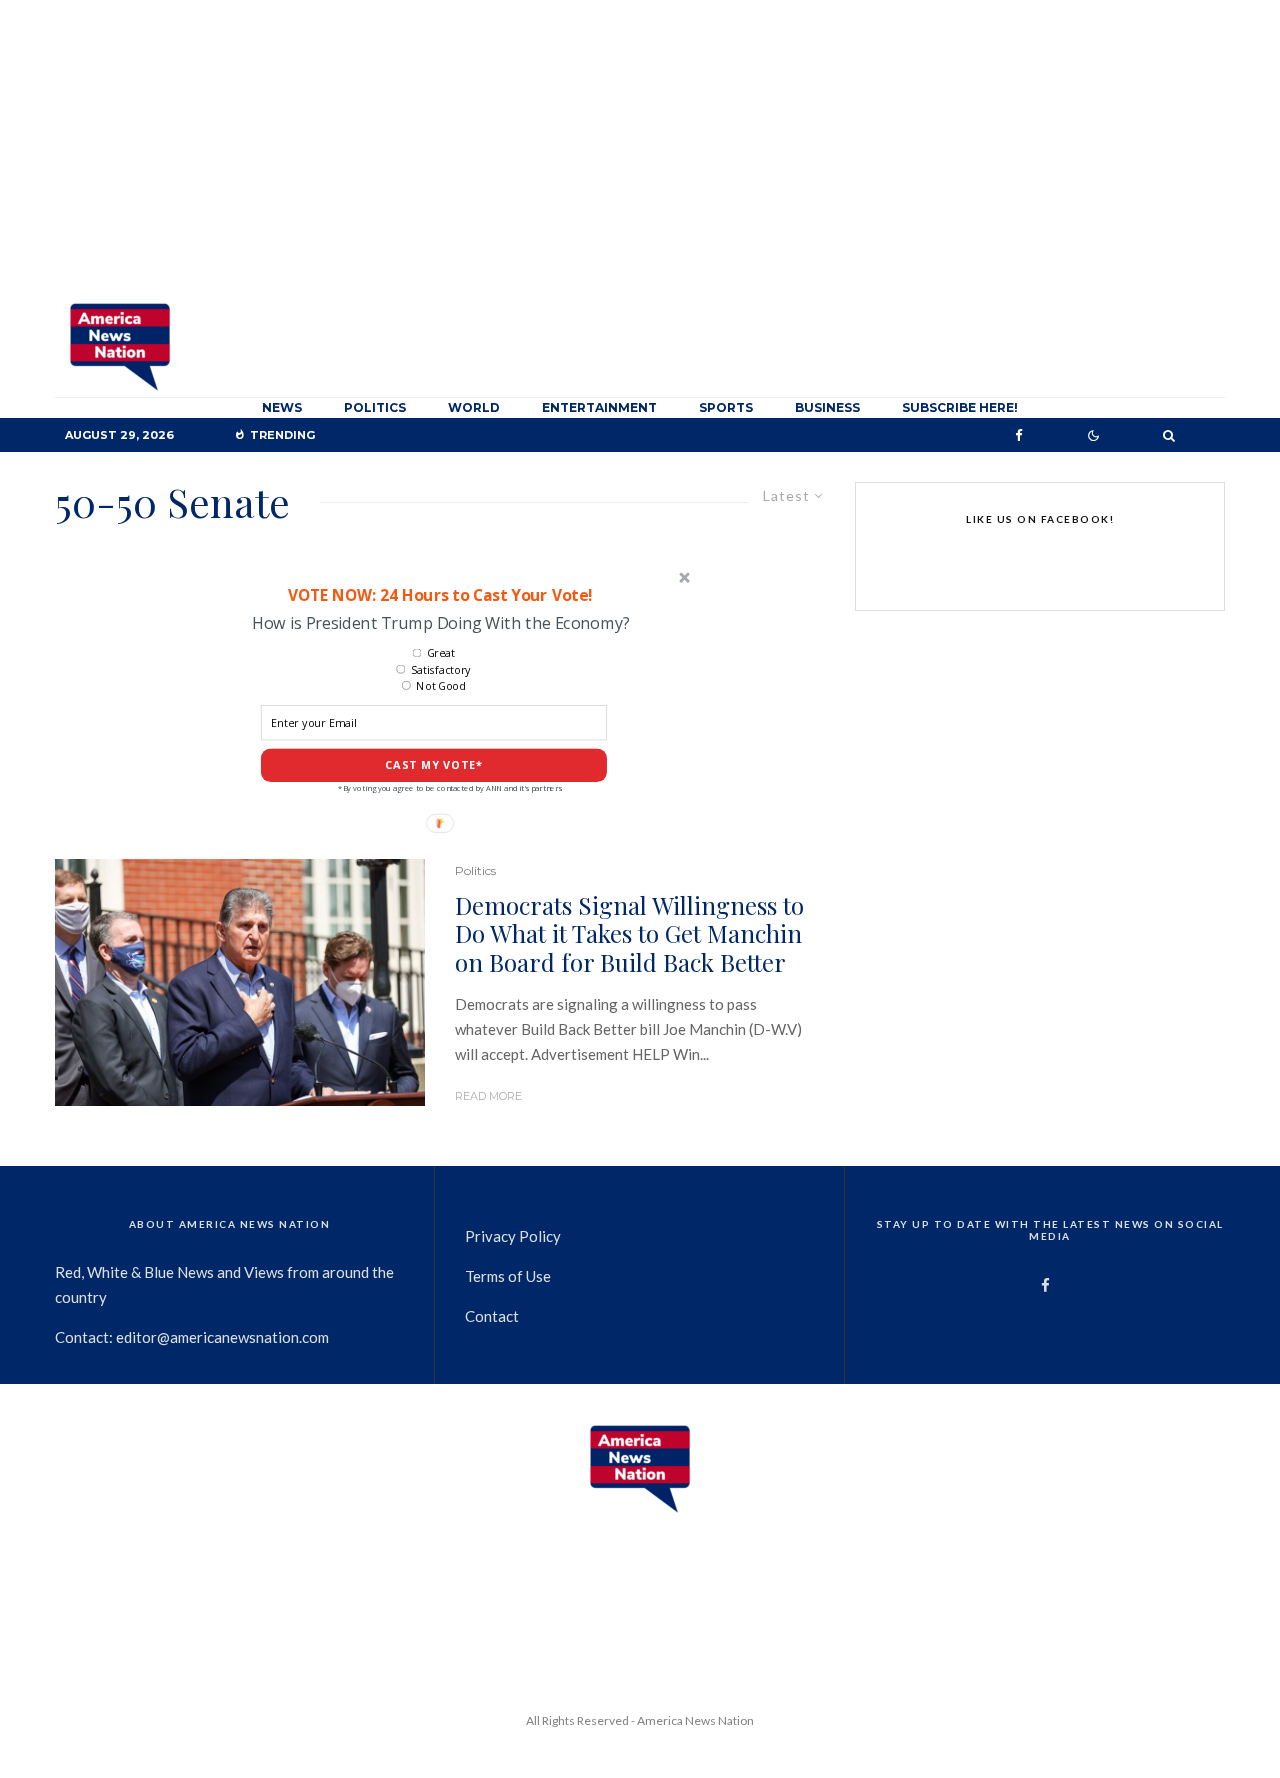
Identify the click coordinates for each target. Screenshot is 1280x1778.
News (282, 407)
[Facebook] (1019, 435)
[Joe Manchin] (240, 982)
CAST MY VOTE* (434, 765)
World (474, 407)
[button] (440, 594)
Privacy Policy (513, 1236)
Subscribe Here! (960, 407)
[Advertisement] (640, 150)
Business (827, 407)
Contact (492, 1316)
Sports (726, 407)
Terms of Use (508, 1276)
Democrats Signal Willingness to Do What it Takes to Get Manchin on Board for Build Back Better (629, 934)
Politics (375, 407)
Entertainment (599, 407)
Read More (488, 1096)
